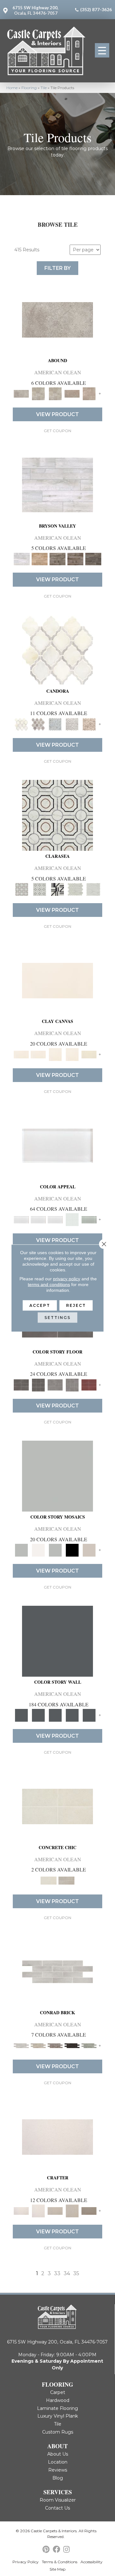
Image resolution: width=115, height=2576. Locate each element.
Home (12, 88)
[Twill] (55, 2210)
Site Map (57, 2569)
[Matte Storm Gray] (55, 1384)
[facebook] (56, 2550)
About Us (58, 2454)
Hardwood (58, 2400)
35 (76, 2273)
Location (58, 2462)
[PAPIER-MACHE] (57, 2137)
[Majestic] (75, 889)
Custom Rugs (58, 2432)
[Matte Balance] (55, 1550)
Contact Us (57, 2508)
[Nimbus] (57, 319)
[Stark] (72, 2045)
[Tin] (55, 2045)
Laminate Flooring (57, 2408)
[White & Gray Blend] (72, 724)
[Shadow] (57, 1641)
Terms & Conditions (60, 2562)
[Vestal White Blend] (57, 650)
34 (67, 2273)
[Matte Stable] (89, 1550)
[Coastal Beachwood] (57, 484)
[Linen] (38, 2045)
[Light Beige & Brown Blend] (89, 724)
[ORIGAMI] (89, 2210)
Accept (40, 1305)
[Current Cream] (57, 1806)
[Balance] (57, 1476)
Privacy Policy (26, 2562)
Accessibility (92, 2562)
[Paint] (89, 1054)
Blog (58, 2478)
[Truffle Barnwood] (93, 559)
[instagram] (66, 2550)
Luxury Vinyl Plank (58, 2416)
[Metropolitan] (57, 815)
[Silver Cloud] (89, 1219)
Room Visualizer (58, 2500)
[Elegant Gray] (66, 1880)
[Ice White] (38, 1550)
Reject (76, 1305)
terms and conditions (49, 1284)
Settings (57, 1318)
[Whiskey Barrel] (40, 559)
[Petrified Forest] (75, 559)
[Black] (72, 1550)
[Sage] (89, 2045)
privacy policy (67, 1279)
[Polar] (57, 1971)
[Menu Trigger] (102, 50)
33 (57, 2273)
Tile (44, 88)
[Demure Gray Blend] (38, 724)
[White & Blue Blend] (55, 724)
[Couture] (57, 889)
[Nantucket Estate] (57, 559)
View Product (57, 414)
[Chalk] (57, 980)
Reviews (58, 2470)
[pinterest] (46, 2550)
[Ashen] (72, 393)
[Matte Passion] (89, 1384)
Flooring (29, 88)
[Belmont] (40, 889)
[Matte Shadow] (21, 1384)
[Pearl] (57, 1145)
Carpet (58, 2392)
